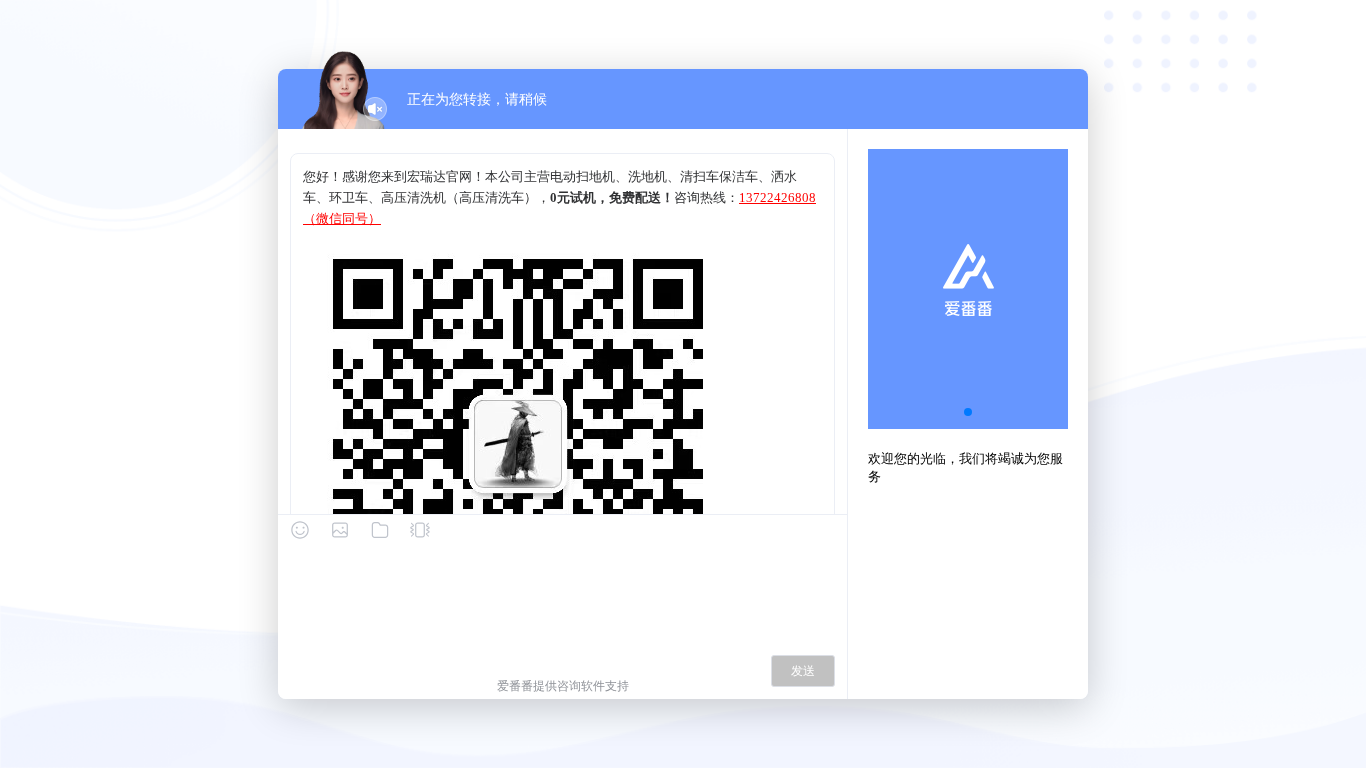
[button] (968, 412)
